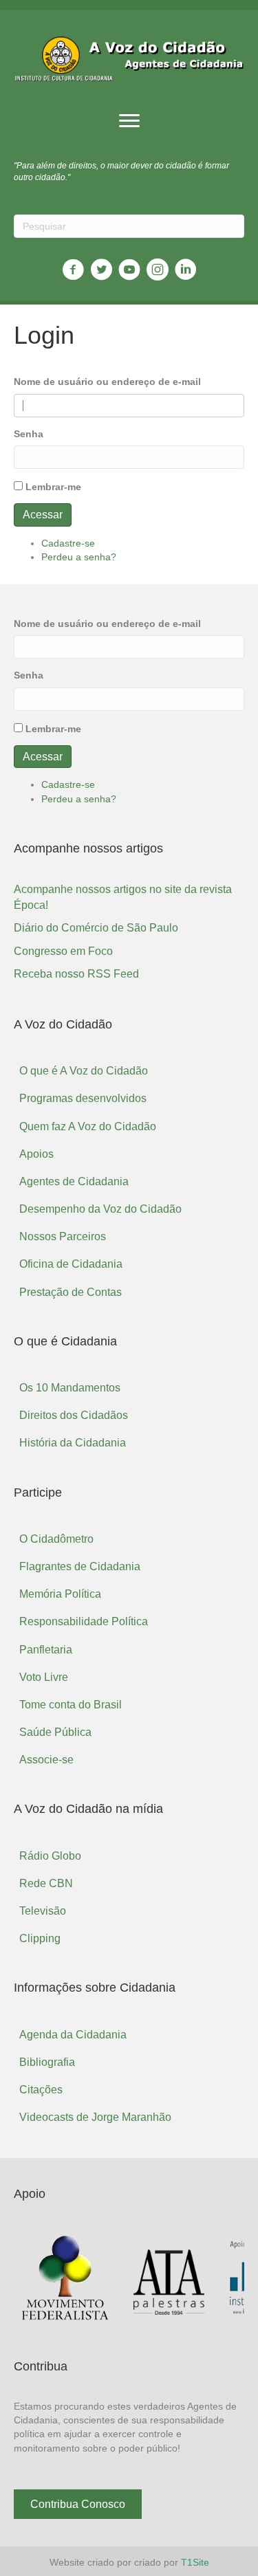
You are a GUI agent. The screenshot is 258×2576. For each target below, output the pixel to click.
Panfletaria (46, 1650)
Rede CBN (46, 1883)
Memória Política (60, 1594)
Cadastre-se (68, 543)
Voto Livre (44, 1677)
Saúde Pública (55, 1732)
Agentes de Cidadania (74, 1181)
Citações (41, 2090)
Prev (32, 2279)
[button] (129, 121)
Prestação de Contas (71, 1292)
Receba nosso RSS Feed (76, 974)
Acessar (43, 515)
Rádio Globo (50, 1856)
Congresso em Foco (63, 951)
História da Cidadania (73, 1443)
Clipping (40, 1938)
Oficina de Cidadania (71, 1264)
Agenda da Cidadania (73, 2035)
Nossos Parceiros (63, 1236)
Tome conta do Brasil (71, 1705)
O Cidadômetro (56, 1539)
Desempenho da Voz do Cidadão (100, 1209)
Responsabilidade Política (84, 1621)
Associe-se (46, 1760)
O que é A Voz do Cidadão (84, 1071)
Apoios (36, 1154)
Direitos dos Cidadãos (74, 1415)
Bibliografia (47, 2062)
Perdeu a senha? (79, 557)
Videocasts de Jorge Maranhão (95, 2117)
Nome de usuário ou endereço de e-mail (107, 382)
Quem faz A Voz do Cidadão (88, 1126)
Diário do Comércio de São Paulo (96, 928)
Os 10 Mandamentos (70, 1388)
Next (226, 2279)
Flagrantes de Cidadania (80, 1566)
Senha (29, 434)
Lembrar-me (53, 487)
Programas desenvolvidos (83, 1098)
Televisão (43, 1911)
